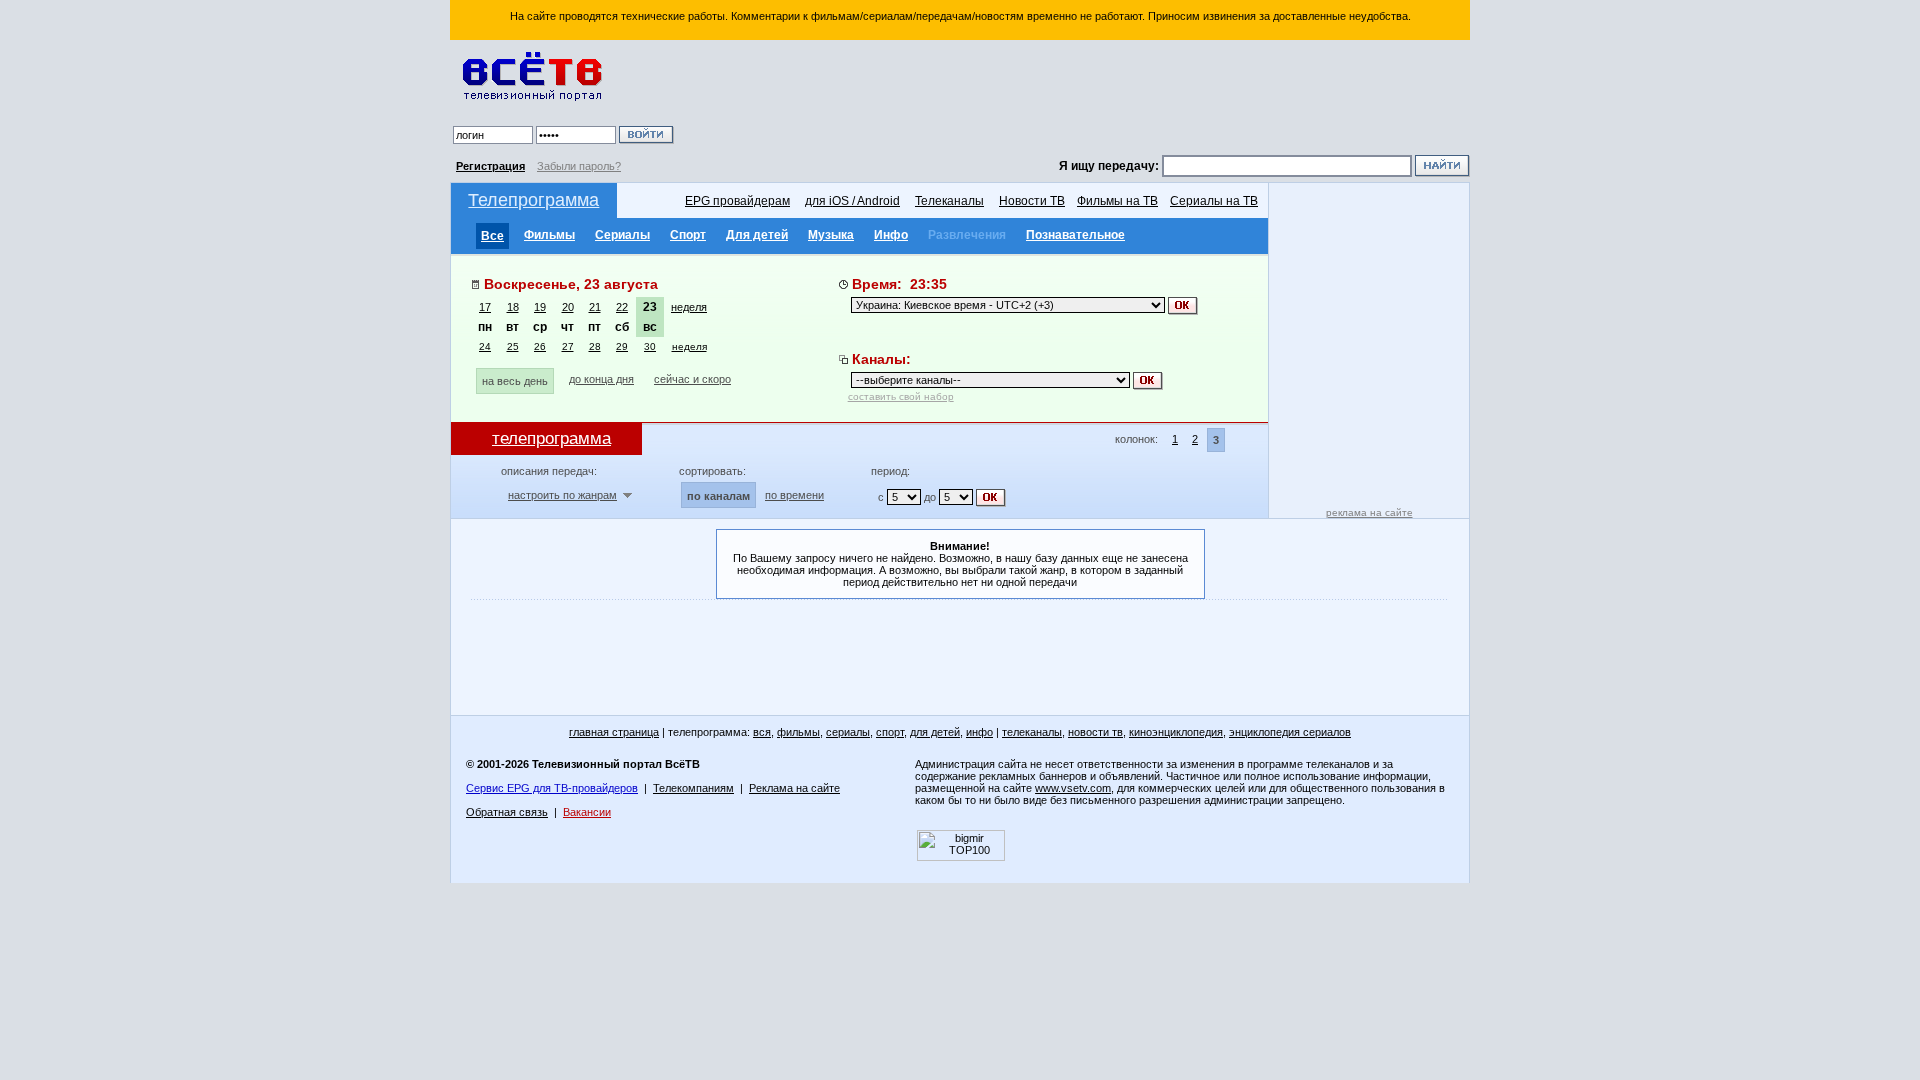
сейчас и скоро (692, 379)
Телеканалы (949, 201)
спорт (890, 732)
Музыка (831, 235)
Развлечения (967, 235)
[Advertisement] (1075, 100)
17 (485, 307)
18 (513, 307)
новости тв (1095, 732)
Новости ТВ (1032, 201)
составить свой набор (901, 396)
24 (485, 346)
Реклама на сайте (794, 788)
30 (650, 346)
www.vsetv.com (1073, 788)
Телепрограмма (533, 200)
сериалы (848, 732)
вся (762, 732)
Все (492, 236)
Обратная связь (507, 812)
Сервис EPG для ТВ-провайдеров (552, 788)
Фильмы (549, 235)
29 (622, 346)
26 (540, 346)
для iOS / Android (852, 201)
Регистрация (490, 166)
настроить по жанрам (562, 495)
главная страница (614, 732)
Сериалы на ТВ (1214, 201)
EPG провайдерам (737, 201)
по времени (794, 495)
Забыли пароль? (579, 166)
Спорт (688, 235)
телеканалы (1032, 732)
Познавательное (1075, 235)
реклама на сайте (1369, 512)
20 (568, 307)
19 (540, 307)
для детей (935, 732)
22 (622, 307)
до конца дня (601, 379)
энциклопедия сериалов (1290, 732)
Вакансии (587, 812)
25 (513, 346)
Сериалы (622, 235)
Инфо (891, 235)
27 (568, 346)
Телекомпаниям (693, 788)
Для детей (757, 235)
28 (595, 346)
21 (595, 307)
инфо (979, 732)
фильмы (798, 732)
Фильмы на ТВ (1117, 201)
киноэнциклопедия (1176, 732)
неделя (689, 307)
